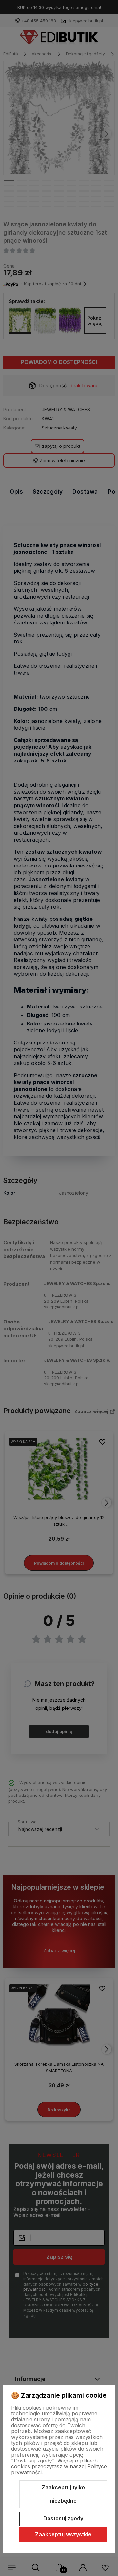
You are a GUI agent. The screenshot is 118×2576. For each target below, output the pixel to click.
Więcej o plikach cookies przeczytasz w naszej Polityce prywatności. (59, 2466)
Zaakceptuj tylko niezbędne (63, 2494)
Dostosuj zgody (63, 2518)
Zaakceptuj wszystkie (63, 2534)
